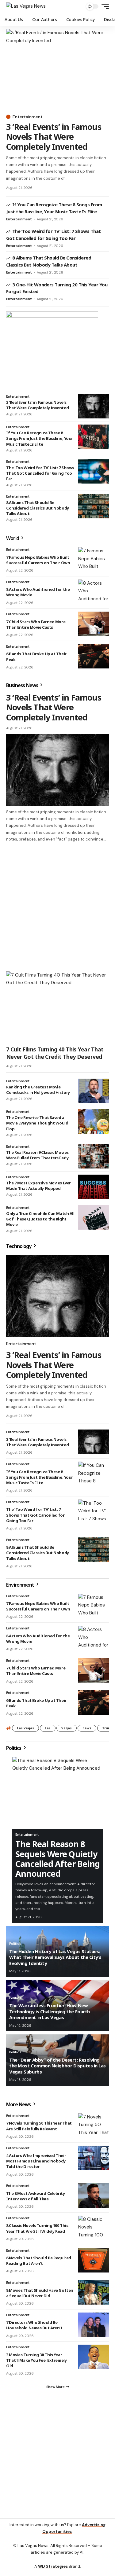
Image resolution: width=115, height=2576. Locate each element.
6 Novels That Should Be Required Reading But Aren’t (39, 2261)
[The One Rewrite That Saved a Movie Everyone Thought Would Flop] (94, 1121)
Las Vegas (25, 1728)
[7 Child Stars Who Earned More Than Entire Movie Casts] (94, 624)
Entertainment (28, 117)
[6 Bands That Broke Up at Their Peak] (94, 656)
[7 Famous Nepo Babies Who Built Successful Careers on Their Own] (94, 559)
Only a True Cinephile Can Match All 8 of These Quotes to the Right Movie (40, 1219)
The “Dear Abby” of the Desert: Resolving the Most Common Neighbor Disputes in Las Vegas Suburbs (57, 2066)
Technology (19, 1246)
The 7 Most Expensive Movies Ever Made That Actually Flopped (38, 1186)
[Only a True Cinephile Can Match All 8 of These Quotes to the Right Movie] (94, 1217)
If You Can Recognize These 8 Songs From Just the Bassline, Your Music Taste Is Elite (40, 438)
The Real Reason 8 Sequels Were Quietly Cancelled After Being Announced (57, 1859)
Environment (21, 1585)
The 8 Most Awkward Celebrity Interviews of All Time (36, 2196)
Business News (23, 685)
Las (48, 1728)
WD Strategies (53, 2566)
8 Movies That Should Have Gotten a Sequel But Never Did (40, 2293)
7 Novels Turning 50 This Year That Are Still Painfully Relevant (39, 2126)
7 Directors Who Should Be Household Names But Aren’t (34, 2325)
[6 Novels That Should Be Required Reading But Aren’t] (94, 2260)
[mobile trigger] (104, 6)
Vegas (67, 1728)
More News (19, 2104)
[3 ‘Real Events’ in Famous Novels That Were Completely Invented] (57, 70)
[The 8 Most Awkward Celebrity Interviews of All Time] (94, 2195)
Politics (14, 1748)
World (13, 538)
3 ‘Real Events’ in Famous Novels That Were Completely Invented (54, 137)
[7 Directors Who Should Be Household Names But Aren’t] (94, 2325)
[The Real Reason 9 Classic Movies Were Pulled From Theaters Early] (94, 1156)
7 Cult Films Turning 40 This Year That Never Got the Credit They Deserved (55, 1053)
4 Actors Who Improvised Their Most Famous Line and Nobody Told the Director (36, 2161)
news (87, 1728)
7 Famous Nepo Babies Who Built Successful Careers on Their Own (38, 560)
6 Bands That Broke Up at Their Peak (36, 1703)
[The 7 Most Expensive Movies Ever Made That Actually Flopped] (94, 1187)
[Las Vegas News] (26, 6)
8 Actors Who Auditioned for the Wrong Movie (38, 1639)
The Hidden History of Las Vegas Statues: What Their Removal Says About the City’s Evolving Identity (55, 1957)
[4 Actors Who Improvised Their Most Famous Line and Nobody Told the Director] (94, 2158)
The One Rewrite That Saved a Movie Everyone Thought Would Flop (37, 1123)
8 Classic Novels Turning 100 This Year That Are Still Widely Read (37, 2228)
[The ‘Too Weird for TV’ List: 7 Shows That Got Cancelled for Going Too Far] (94, 471)
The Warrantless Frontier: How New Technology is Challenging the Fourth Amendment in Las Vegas (50, 2011)
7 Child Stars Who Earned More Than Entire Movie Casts (36, 624)
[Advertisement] (57, 903)
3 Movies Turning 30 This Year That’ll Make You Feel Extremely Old (36, 2360)
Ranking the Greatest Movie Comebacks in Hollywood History (38, 1090)
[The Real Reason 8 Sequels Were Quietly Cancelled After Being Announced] (57, 1793)
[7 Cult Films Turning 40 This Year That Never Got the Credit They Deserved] (57, 1007)
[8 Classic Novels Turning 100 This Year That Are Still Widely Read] (94, 2228)
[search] (77, 7)
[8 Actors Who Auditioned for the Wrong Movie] (94, 592)
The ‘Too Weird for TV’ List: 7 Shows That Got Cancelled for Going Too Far (40, 473)
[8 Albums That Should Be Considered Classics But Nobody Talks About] (94, 506)
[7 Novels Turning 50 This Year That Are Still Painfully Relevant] (94, 2125)
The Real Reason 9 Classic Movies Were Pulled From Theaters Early (37, 1155)
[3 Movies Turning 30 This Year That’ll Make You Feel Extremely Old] (94, 2357)
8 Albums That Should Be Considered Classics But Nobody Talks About (38, 508)
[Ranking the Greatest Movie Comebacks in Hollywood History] (94, 1091)
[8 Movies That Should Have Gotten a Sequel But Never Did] (94, 2292)
